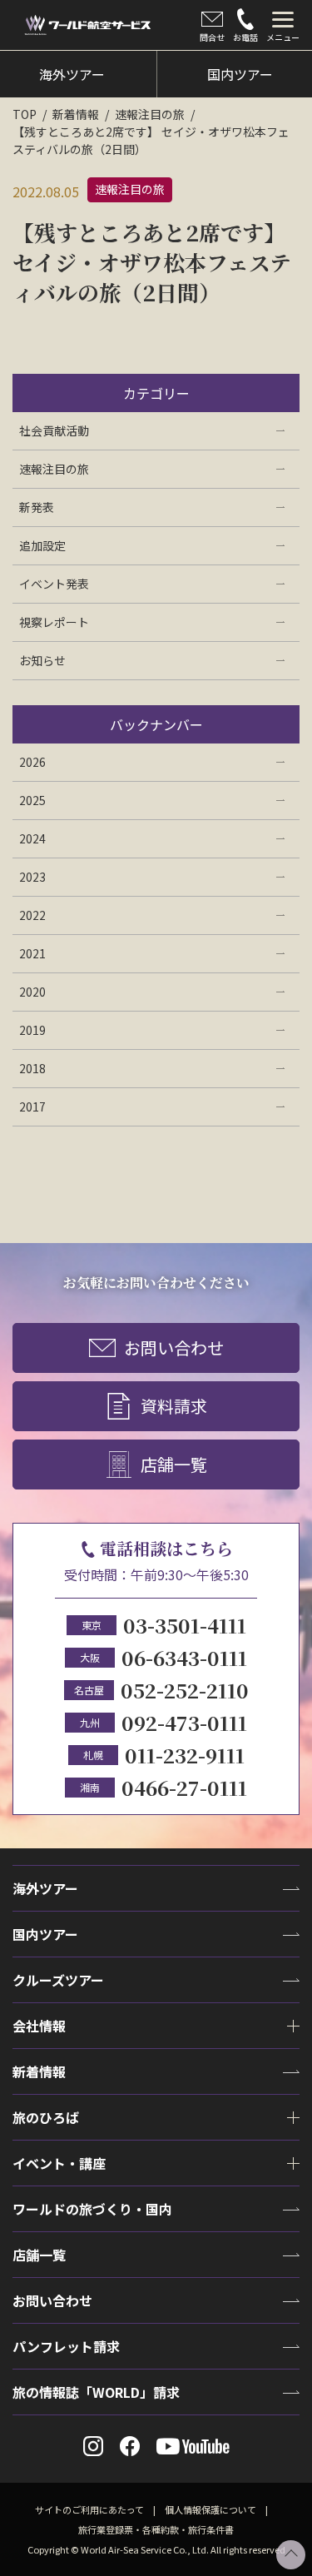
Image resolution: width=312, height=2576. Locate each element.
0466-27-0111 (184, 1787)
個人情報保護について (210, 2509)
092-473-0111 (184, 1722)
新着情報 (76, 114)
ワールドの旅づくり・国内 (92, 2209)
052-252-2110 (185, 1690)
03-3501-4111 (185, 1625)
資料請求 (174, 1406)
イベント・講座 (59, 2163)
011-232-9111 (185, 1755)
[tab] (283, 25)
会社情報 (39, 2026)
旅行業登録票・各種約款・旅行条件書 (156, 2529)
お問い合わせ (174, 1348)
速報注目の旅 (150, 114)
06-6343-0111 (184, 1657)
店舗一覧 (174, 1464)
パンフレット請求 (66, 2346)
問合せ (212, 37)
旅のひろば (46, 2117)
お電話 (245, 37)
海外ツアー (45, 1888)
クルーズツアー (58, 1980)
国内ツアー (45, 1934)
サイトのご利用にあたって (89, 2509)
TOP (25, 114)
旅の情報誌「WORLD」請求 (96, 2392)
